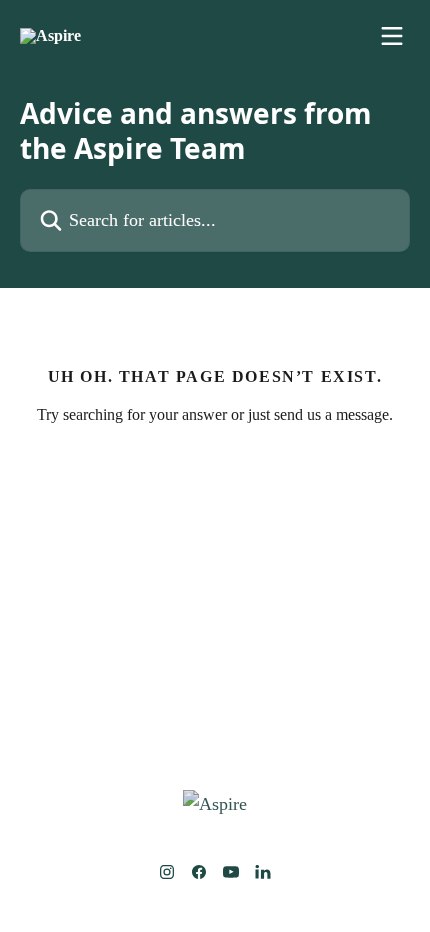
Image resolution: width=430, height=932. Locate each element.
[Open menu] (392, 36)
